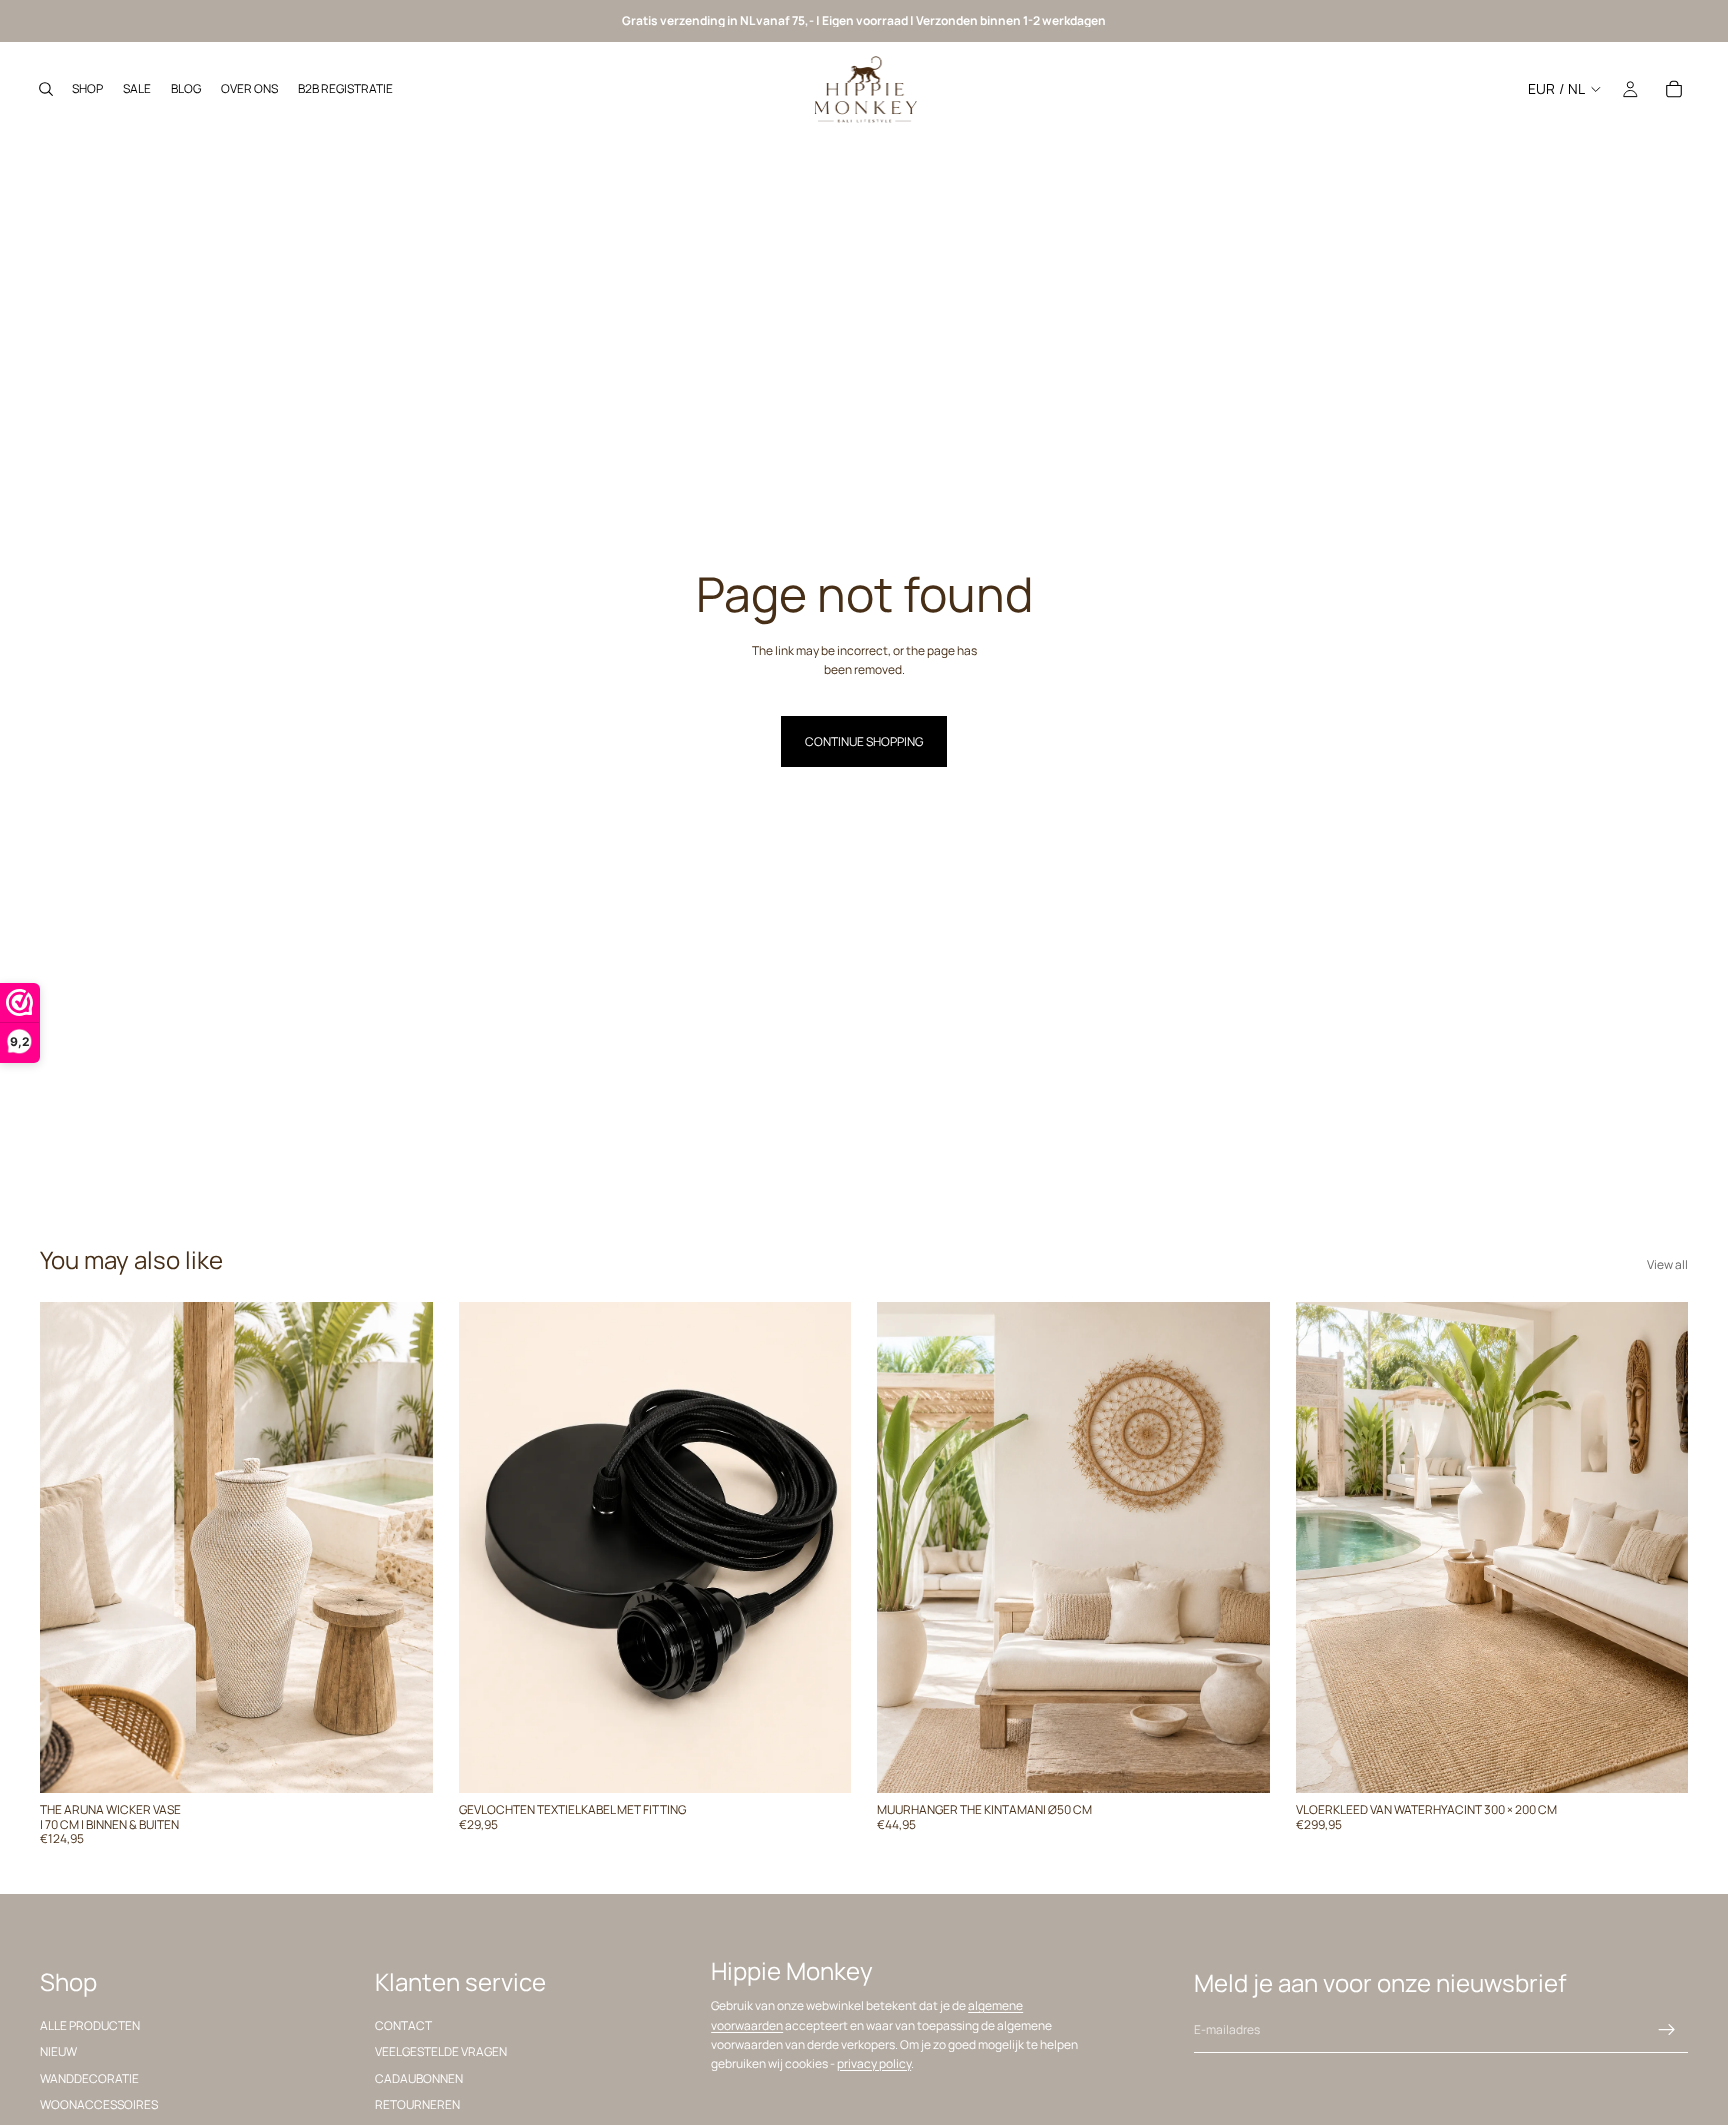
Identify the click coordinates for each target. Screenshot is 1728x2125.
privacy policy (874, 2063)
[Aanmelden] (1667, 2030)
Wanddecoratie (89, 2078)
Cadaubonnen (419, 2078)
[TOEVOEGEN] (402, 1763)
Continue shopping (864, 741)
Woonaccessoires (99, 2104)
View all (1667, 1264)
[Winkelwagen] (1674, 89)
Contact (403, 2025)
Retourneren (417, 2104)
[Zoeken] (46, 89)
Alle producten (90, 2025)
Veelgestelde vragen (441, 2052)
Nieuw (58, 2052)
